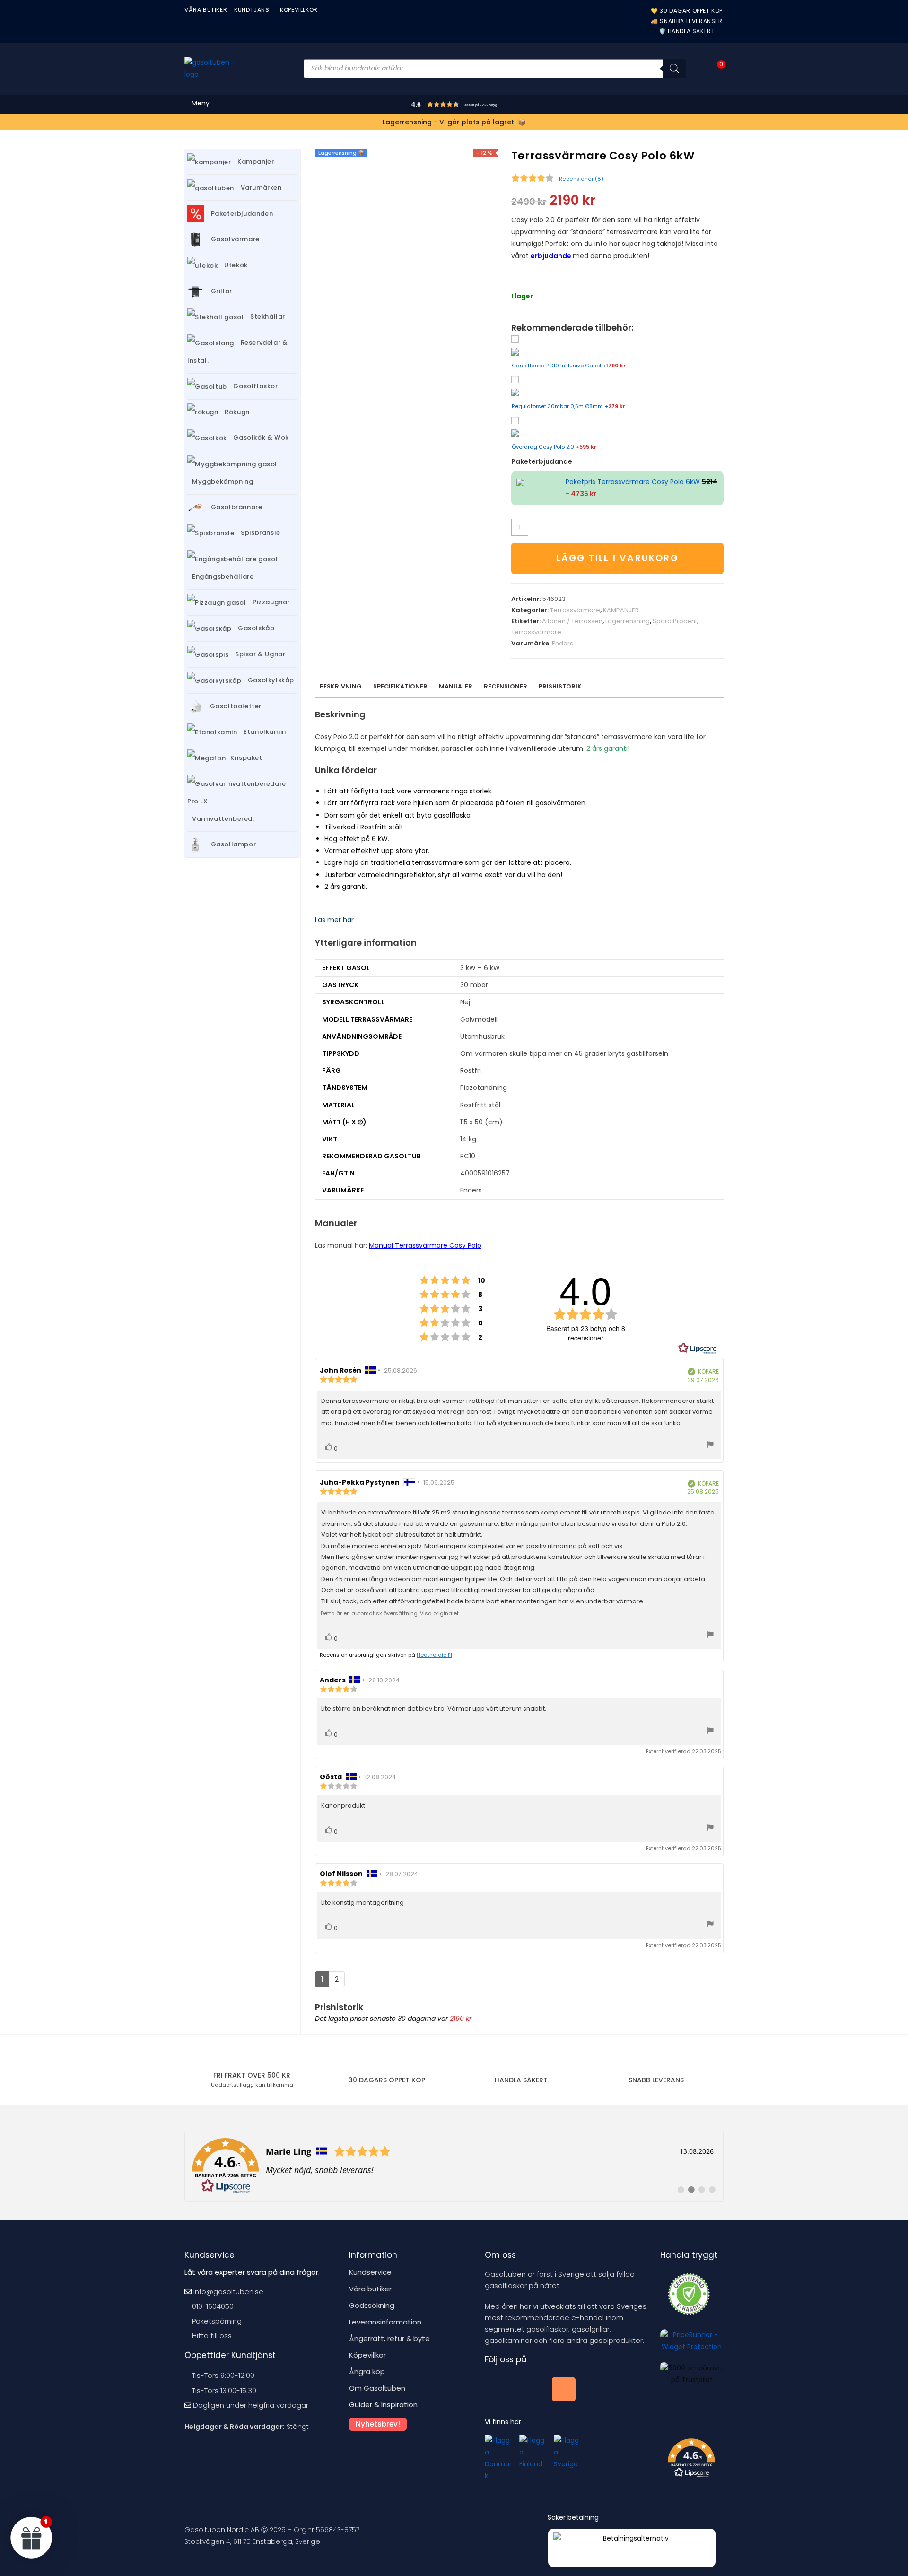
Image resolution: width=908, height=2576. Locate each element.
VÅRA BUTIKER (206, 10)
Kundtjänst (253, 10)
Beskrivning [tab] (341, 686)
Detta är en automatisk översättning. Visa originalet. (390, 1613)
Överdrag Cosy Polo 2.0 (554, 447)
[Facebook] (497, 2389)
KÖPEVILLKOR (299, 10)
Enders (563, 643)
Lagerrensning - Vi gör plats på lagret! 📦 (454, 122)
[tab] (506, 687)
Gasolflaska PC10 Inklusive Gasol (569, 366)
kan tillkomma (252, 2085)
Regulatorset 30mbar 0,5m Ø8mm (568, 406)
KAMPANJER (621, 610)
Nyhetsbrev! (378, 2424)
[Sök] (674, 69)
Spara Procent (675, 621)
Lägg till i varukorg (617, 558)
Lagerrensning (628, 621)
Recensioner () (581, 179)
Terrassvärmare (575, 610)
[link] (454, 2166)
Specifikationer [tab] (400, 686)
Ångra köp (367, 2371)
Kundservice (370, 2272)
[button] (473, 106)
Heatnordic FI (434, 1655)
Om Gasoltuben (377, 2388)
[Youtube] (530, 2389)
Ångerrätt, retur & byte (389, 2338)
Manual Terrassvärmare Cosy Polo (425, 1245)
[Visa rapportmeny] (710, 1446)
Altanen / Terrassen (572, 621)
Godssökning (372, 2305)
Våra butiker (370, 2289)
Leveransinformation (385, 2322)
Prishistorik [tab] (560, 686)
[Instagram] (564, 2389)
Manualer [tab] (456, 686)
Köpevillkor (367, 2355)
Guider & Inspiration (383, 2405)
